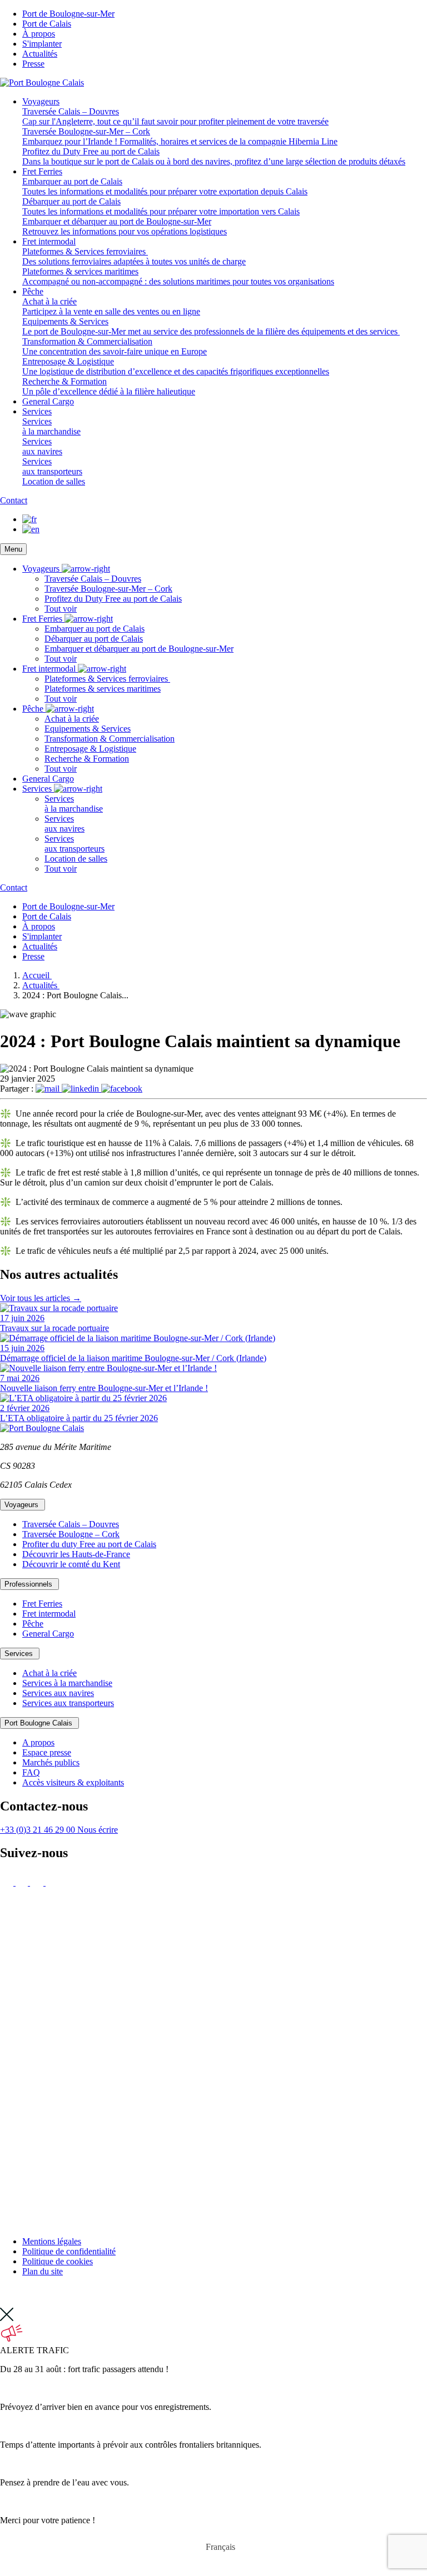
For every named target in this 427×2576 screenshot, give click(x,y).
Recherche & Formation (87, 759)
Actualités (40, 54)
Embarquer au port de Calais (95, 629)
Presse (33, 64)
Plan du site (43, 2271)
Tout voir (61, 609)
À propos (39, 34)
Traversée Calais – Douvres (93, 579)
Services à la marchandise (67, 1683)
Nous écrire (98, 1830)
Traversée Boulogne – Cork (71, 1534)
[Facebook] (38, 1882)
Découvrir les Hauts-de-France (76, 1554)
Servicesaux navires (64, 824)
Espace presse (47, 1752)
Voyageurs (41, 101)
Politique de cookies (58, 2261)
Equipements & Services (88, 729)
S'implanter (42, 44)
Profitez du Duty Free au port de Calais (113, 599)
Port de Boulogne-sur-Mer (68, 14)
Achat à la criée (72, 719)
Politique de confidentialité (69, 2251)
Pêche (33, 291)
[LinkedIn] (52, 1882)
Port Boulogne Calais (39, 1723)
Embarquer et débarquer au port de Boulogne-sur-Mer (139, 649)
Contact (14, 500)
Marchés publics (51, 1762)
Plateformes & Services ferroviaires (107, 679)
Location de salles (76, 859)
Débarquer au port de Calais (94, 639)
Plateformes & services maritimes (103, 689)
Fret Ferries (42, 171)
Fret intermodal (49, 241)
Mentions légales (52, 2241)
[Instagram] (8, 1882)
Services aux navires (58, 1693)
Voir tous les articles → (41, 1298)
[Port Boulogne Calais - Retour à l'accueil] (42, 82)
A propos (38, 1742)
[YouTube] (213, 2222)
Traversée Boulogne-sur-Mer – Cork (108, 589)
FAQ (31, 1772)
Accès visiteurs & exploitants (73, 1782)
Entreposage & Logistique (90, 749)
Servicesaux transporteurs (75, 844)
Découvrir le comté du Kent (71, 1564)
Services (37, 411)
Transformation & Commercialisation (110, 739)
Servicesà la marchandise (74, 804)
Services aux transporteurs (68, 1703)
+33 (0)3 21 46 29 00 (39, 1830)
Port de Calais (47, 24)
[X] (23, 1882)
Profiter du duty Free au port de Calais (89, 1544)
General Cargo (48, 401)
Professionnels (29, 1584)
